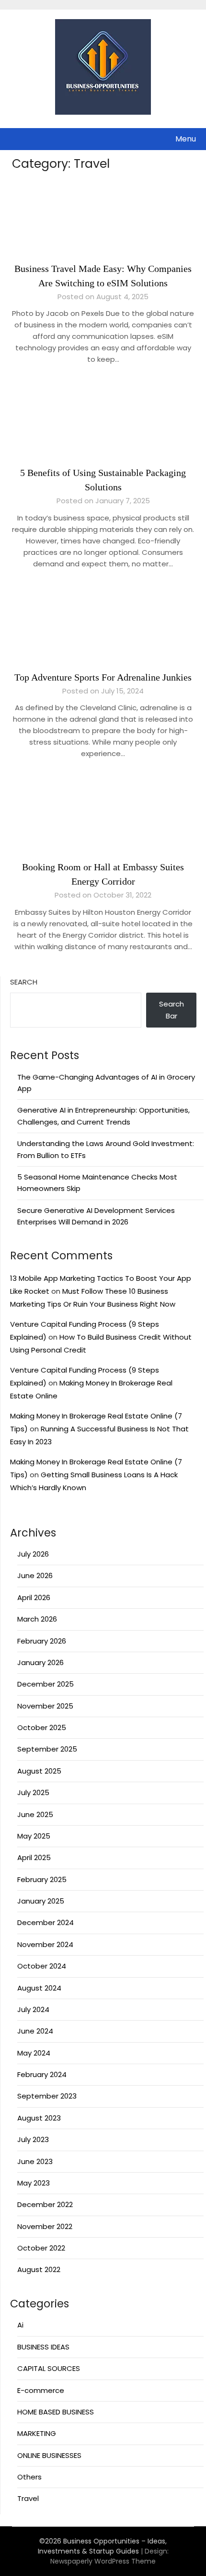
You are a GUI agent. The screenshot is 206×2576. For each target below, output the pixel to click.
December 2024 (46, 1922)
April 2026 (34, 1597)
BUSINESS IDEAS (43, 2347)
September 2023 (47, 2096)
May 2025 (34, 1836)
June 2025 (35, 1814)
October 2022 (41, 2248)
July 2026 (33, 1554)
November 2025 (45, 1706)
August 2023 (39, 2118)
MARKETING (37, 2433)
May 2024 (34, 2053)
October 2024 (42, 1966)
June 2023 (35, 2161)
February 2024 (42, 2074)
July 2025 (33, 1792)
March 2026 (37, 1619)
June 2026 (35, 1575)
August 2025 (39, 1771)
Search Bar (172, 1010)
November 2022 (45, 2226)
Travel (28, 2498)
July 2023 (33, 2139)
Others (29, 2477)
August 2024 (39, 1988)
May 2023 (34, 2183)
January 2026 (40, 1662)
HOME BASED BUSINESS (56, 2412)
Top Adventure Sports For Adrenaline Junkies (103, 677)
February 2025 (42, 1879)
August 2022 (39, 2269)
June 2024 (35, 2031)
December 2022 (45, 2204)
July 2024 (33, 2009)
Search (24, 982)
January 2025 (41, 1901)
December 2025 (46, 1684)
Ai (20, 2325)
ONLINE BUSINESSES (49, 2455)
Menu (186, 139)
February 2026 (42, 1641)
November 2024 (45, 1944)
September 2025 (47, 1749)
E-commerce (41, 2390)
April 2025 (34, 1857)
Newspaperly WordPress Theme (103, 2561)
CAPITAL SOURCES (49, 2368)
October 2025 (42, 1727)
